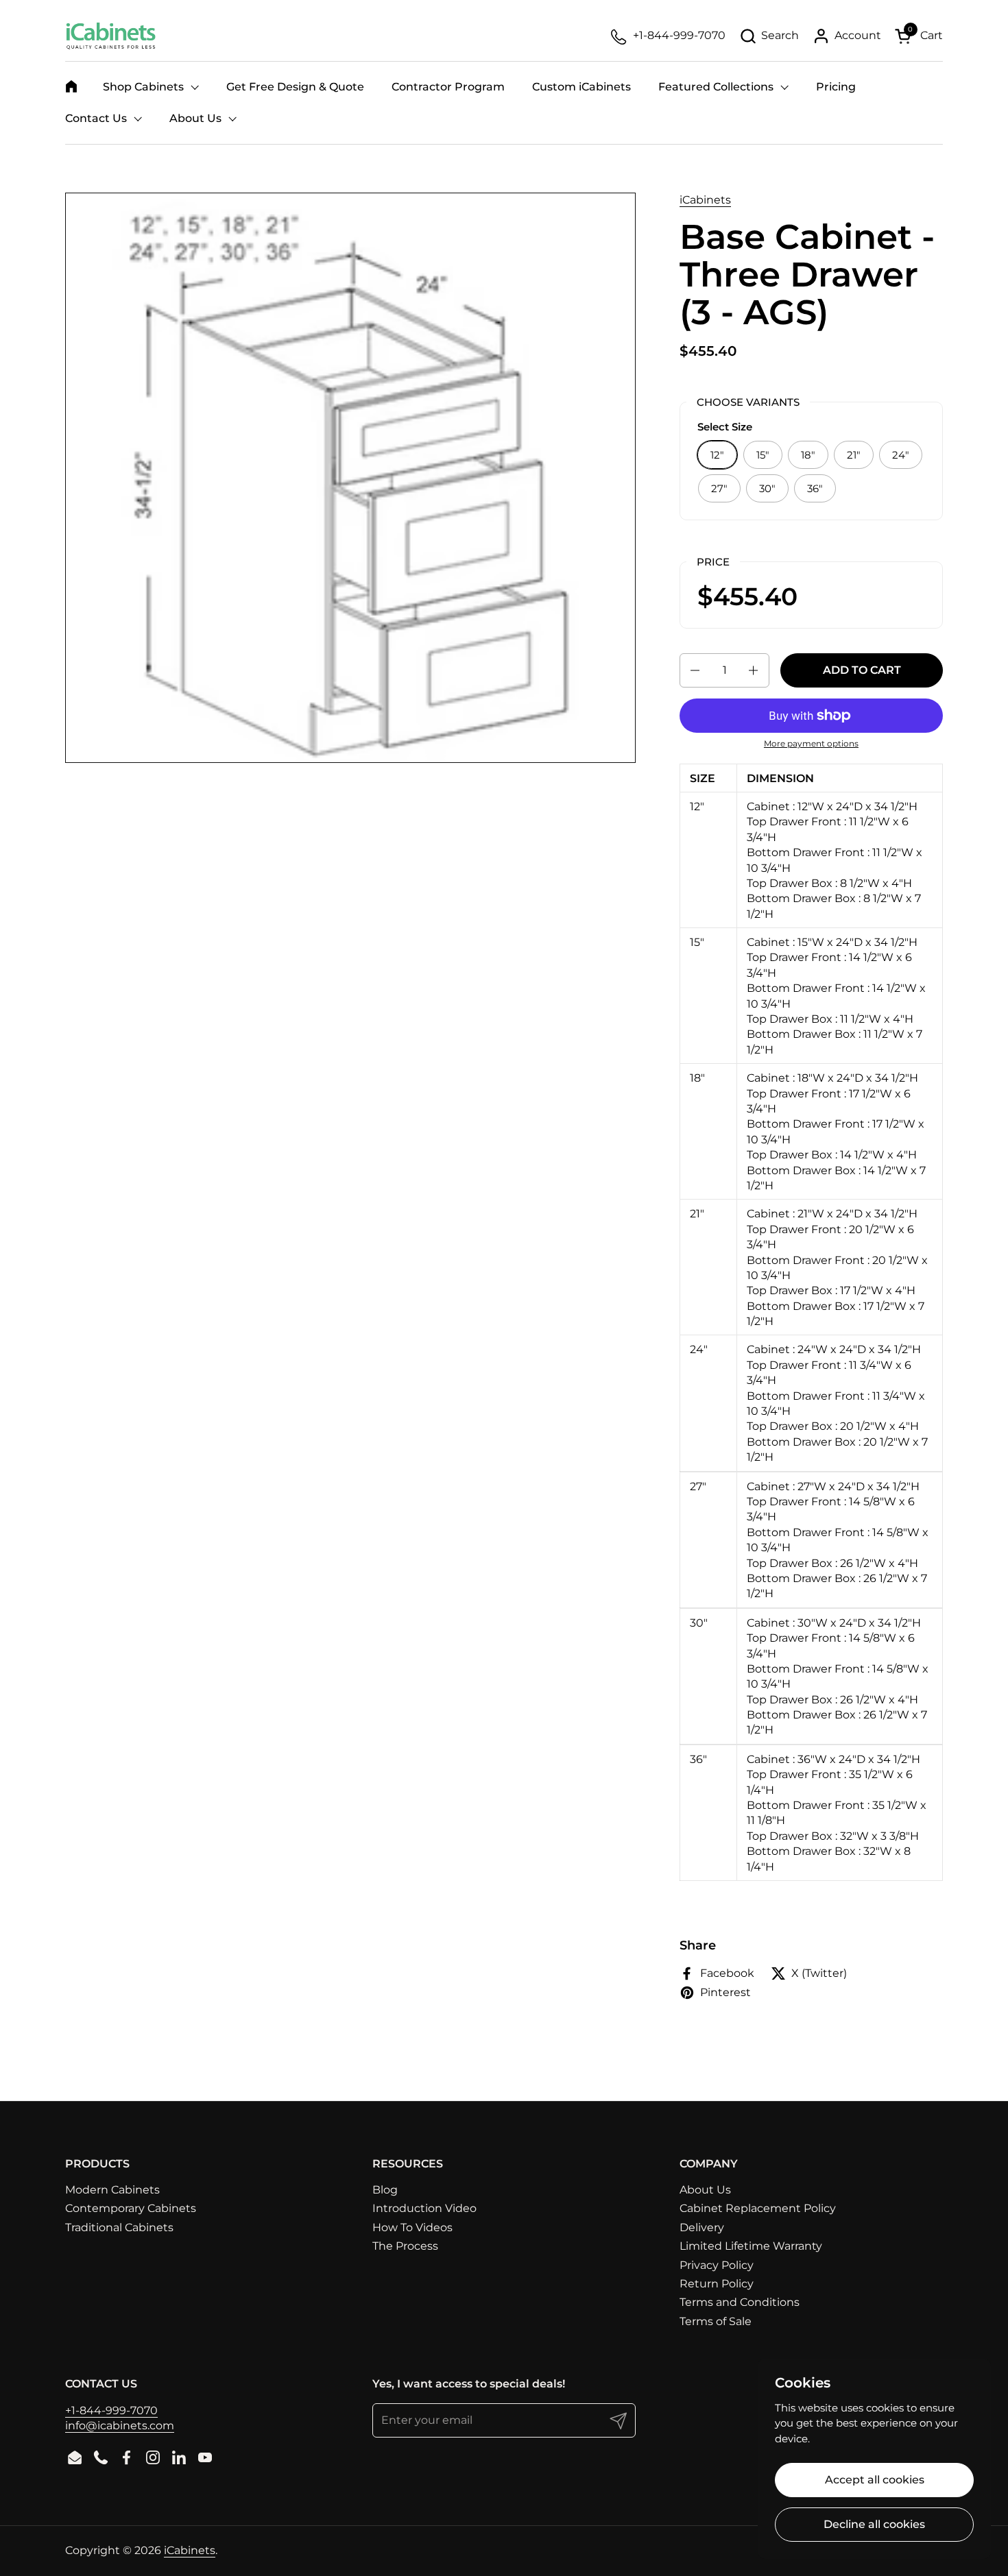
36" (815, 488)
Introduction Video (424, 2208)
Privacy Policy (717, 2265)
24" (901, 455)
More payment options (811, 743)
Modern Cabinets (112, 2190)
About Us (705, 2190)
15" (763, 455)
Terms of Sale (716, 2321)
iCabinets (705, 200)
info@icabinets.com (120, 2426)
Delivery (702, 2227)
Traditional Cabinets (119, 2227)
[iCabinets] (111, 36)
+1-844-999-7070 (111, 2410)
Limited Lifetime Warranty (751, 2246)
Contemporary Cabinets (131, 2208)
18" (808, 455)
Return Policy (717, 2284)
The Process (405, 2246)
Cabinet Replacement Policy (758, 2208)
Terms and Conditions (740, 2302)
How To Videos (412, 2227)
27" (719, 488)
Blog (385, 2190)
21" (854, 455)
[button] (769, 36)
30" (767, 488)
